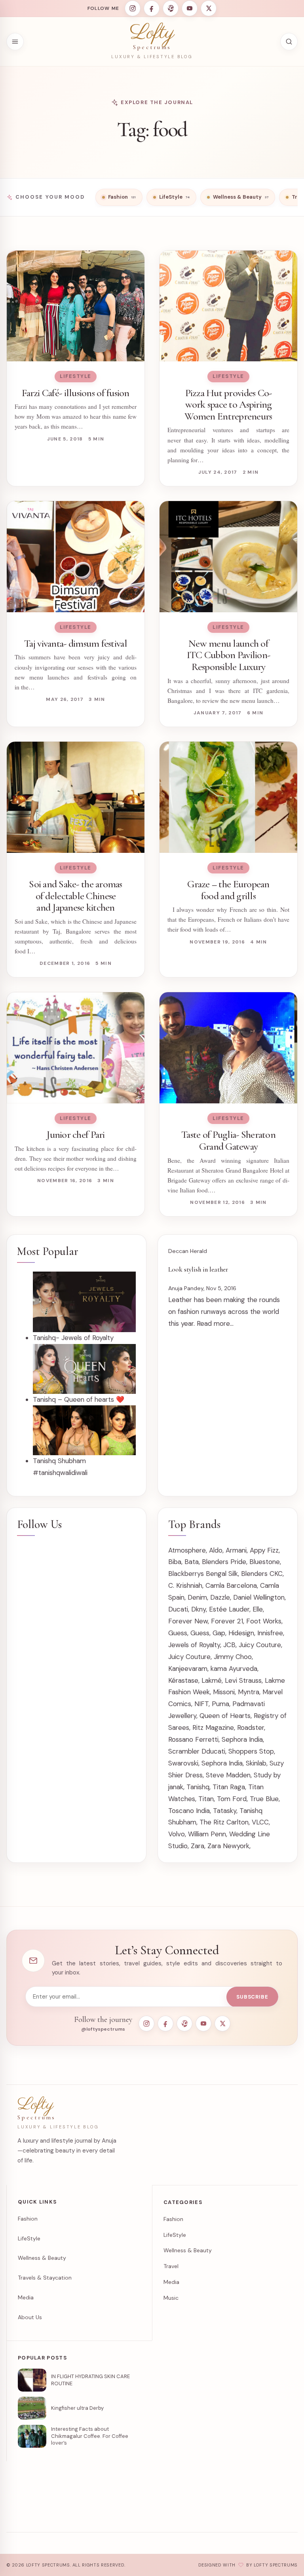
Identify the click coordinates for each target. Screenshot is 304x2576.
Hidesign (241, 1633)
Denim (197, 1597)
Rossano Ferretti (193, 1739)
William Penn (207, 1834)
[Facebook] (152, 8)
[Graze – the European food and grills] (228, 797)
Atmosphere (187, 1550)
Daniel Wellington (259, 1597)
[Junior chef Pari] (76, 1048)
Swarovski (183, 1763)
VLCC (260, 1822)
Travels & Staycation (45, 2278)
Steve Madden (228, 1775)
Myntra (249, 1692)
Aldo (216, 1550)
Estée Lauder (229, 1609)
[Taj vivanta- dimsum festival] (76, 557)
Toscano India (189, 1811)
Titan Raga (229, 1787)
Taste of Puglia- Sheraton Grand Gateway (228, 1140)
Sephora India (242, 1739)
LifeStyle (76, 376)
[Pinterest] (171, 8)
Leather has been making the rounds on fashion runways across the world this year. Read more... (224, 1312)
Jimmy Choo (233, 1657)
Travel (171, 2266)
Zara (198, 1846)
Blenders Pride (224, 1562)
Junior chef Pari (75, 1134)
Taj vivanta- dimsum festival (76, 643)
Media (26, 2297)
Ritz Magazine (213, 1727)
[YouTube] (190, 8)
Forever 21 (227, 1621)
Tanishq (198, 1787)
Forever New (188, 1621)
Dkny (199, 1609)
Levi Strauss (243, 1680)
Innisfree (270, 1633)
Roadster (251, 1727)
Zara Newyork (228, 1846)
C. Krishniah (185, 1585)
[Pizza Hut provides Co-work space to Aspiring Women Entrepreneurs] (228, 306)
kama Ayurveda (234, 1669)
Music (171, 2298)
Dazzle (220, 1597)
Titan (206, 1799)
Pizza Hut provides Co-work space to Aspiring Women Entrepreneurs (228, 404)
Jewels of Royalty (194, 1645)
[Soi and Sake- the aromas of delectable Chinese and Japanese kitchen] (76, 797)
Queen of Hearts (225, 1716)
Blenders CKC (262, 1574)
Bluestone (265, 1562)
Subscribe (252, 1997)
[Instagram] (133, 8)
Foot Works (264, 1621)
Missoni (224, 1692)
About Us (30, 2317)
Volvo (177, 1834)
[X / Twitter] (209, 8)
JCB (229, 1645)
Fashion (28, 2219)
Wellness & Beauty (42, 2258)
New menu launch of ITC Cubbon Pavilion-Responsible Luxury (228, 655)
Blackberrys (186, 1574)
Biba (175, 1562)
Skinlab (256, 1763)
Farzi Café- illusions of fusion (75, 393)
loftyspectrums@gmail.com (157, 2513)
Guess (178, 1633)
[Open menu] (15, 42)
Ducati (178, 1609)
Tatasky (225, 1811)
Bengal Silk (222, 1574)
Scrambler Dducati (197, 1751)
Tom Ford (232, 1799)
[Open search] (289, 42)
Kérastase (183, 1680)
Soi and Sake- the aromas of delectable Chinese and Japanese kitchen (76, 896)
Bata (192, 1562)
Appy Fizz (264, 1550)
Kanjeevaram (188, 1669)
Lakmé (212, 1680)
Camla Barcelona (231, 1585)
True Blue (264, 1799)
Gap (219, 1633)
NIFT (201, 1704)
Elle (258, 1609)
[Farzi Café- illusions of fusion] (76, 306)
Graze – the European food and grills (228, 890)
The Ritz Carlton (224, 1822)
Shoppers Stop (251, 1751)
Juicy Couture (260, 1645)
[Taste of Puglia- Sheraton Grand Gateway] (228, 1048)
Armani (236, 1550)
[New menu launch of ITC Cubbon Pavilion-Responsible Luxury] (228, 557)
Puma (220, 1704)
